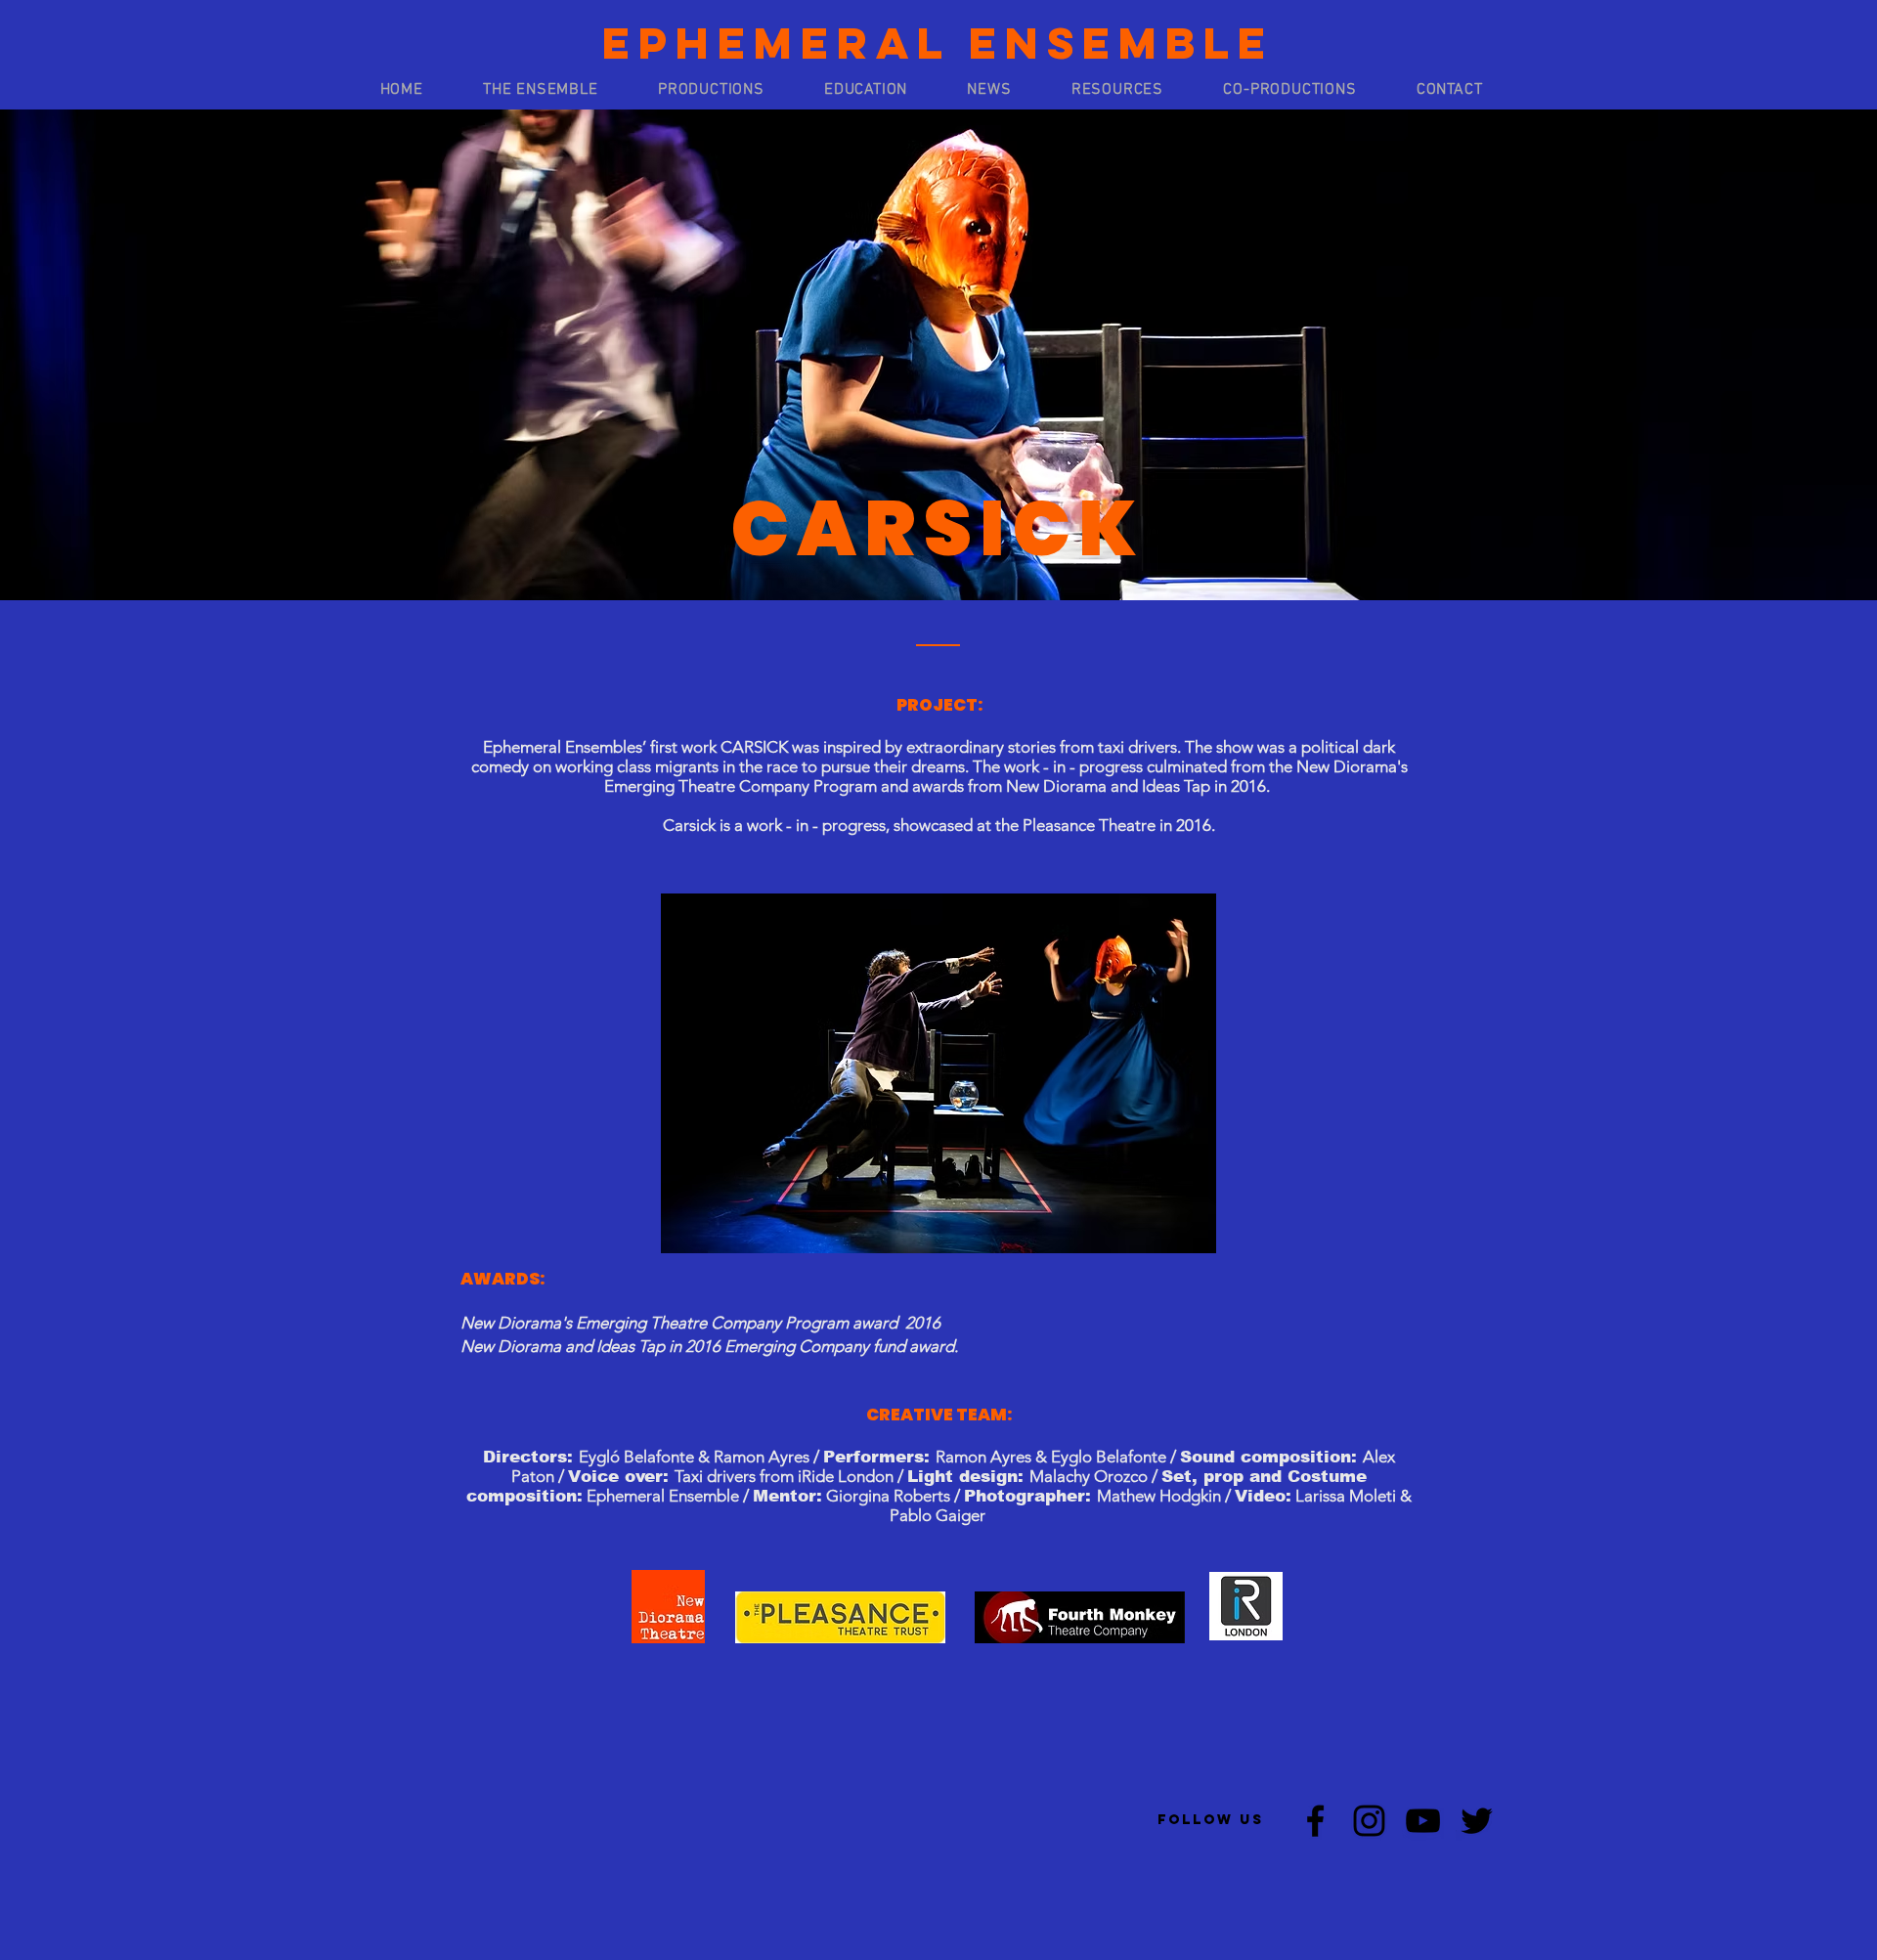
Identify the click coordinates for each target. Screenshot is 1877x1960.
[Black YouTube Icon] (1423, 1821)
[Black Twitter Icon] (1477, 1821)
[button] (540, 90)
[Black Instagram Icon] (1369, 1821)
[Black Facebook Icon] (1315, 1821)
